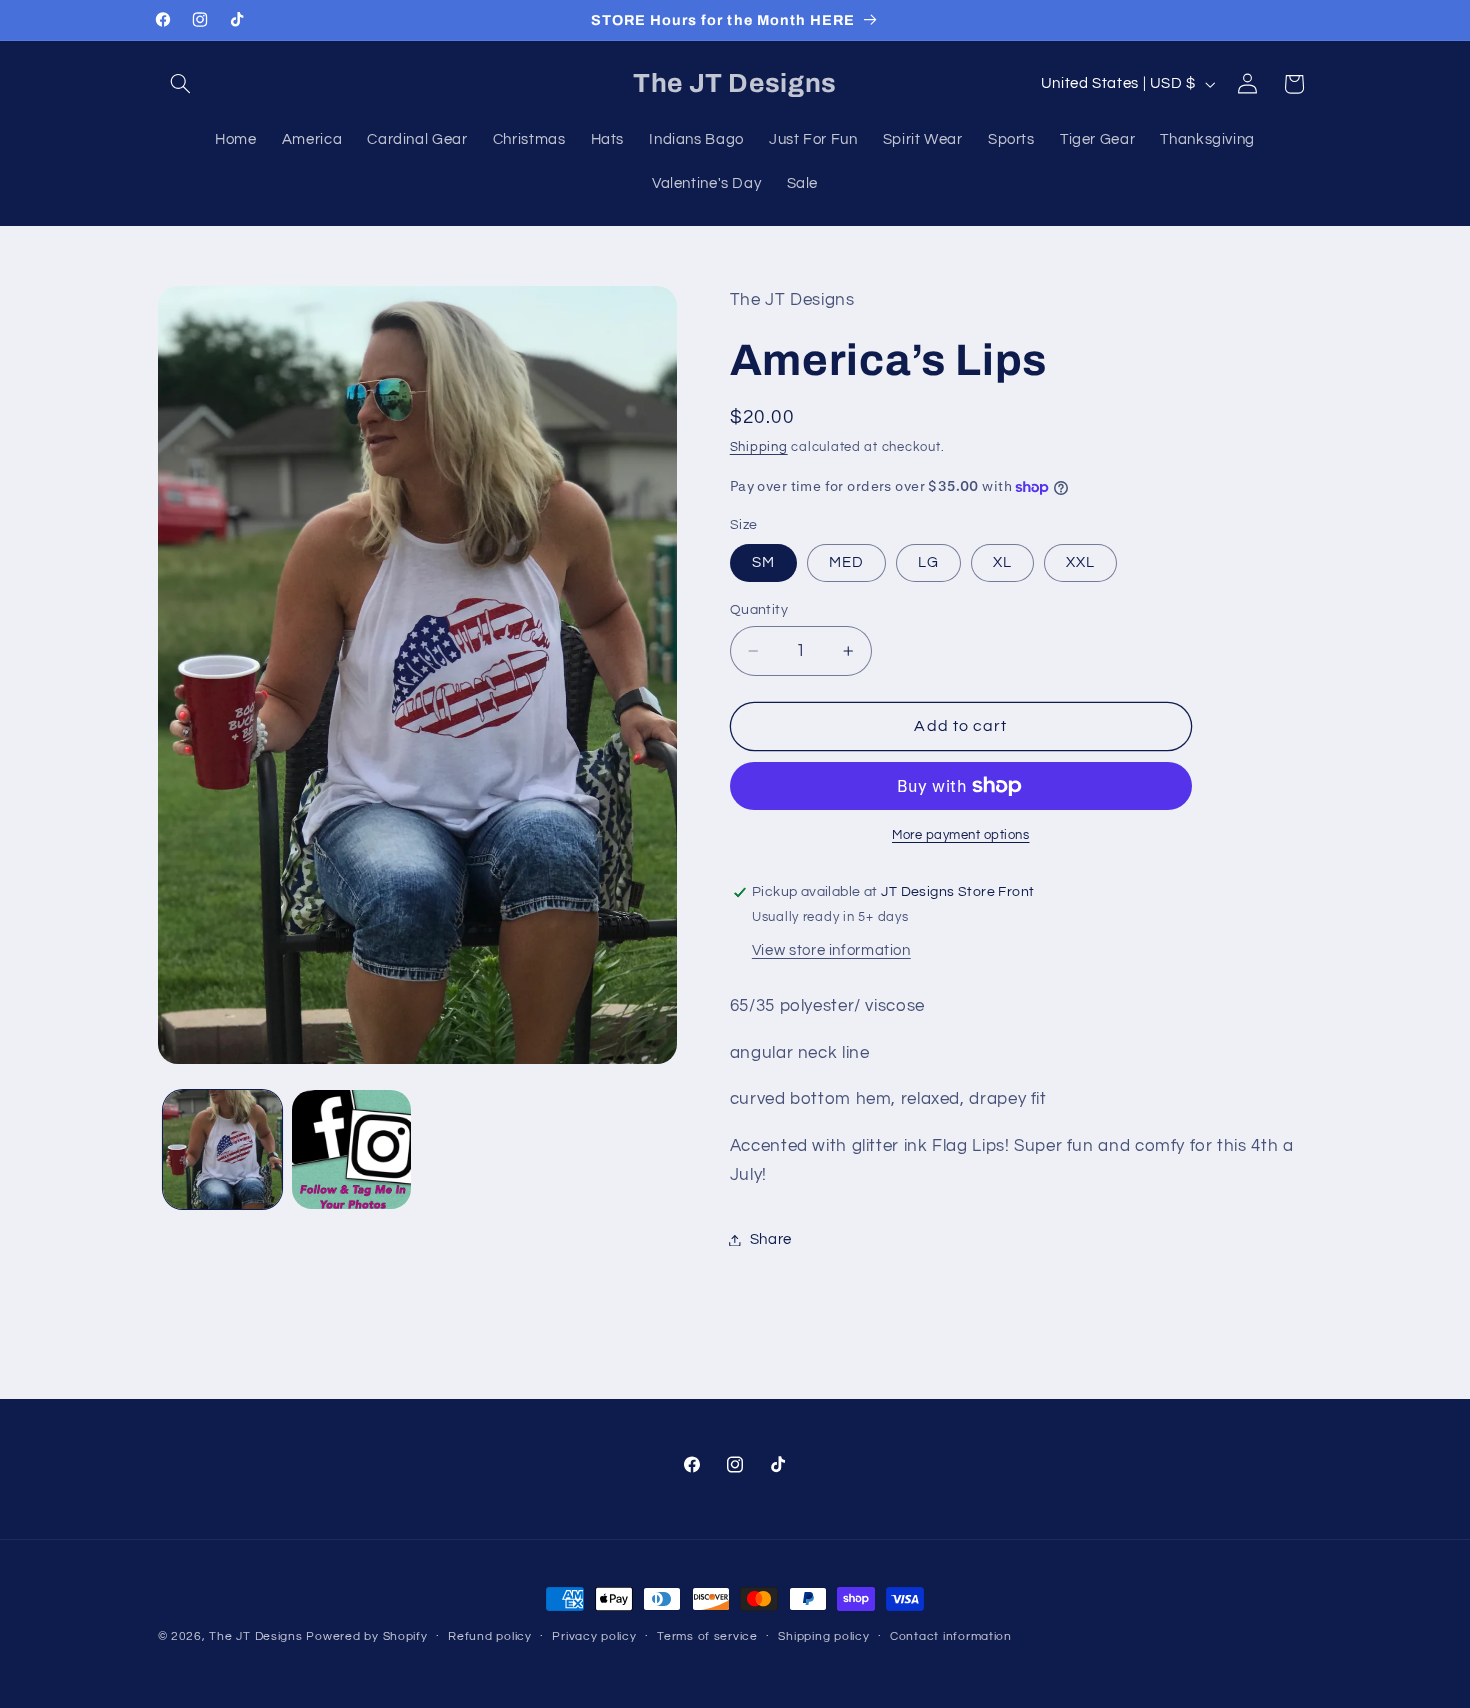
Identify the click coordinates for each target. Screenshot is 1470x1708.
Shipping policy (823, 1637)
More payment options (961, 835)
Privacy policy (594, 1637)
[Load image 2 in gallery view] (351, 1149)
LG (928, 562)
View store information (831, 950)
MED (846, 562)
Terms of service (707, 1637)
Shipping (759, 447)
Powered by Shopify (366, 1636)
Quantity (759, 610)
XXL (1080, 562)
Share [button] (771, 1239)
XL (1002, 562)
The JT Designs (255, 1636)
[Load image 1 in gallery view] (222, 1149)
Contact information (951, 1637)
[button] (181, 84)
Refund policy (490, 1637)
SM (763, 562)
